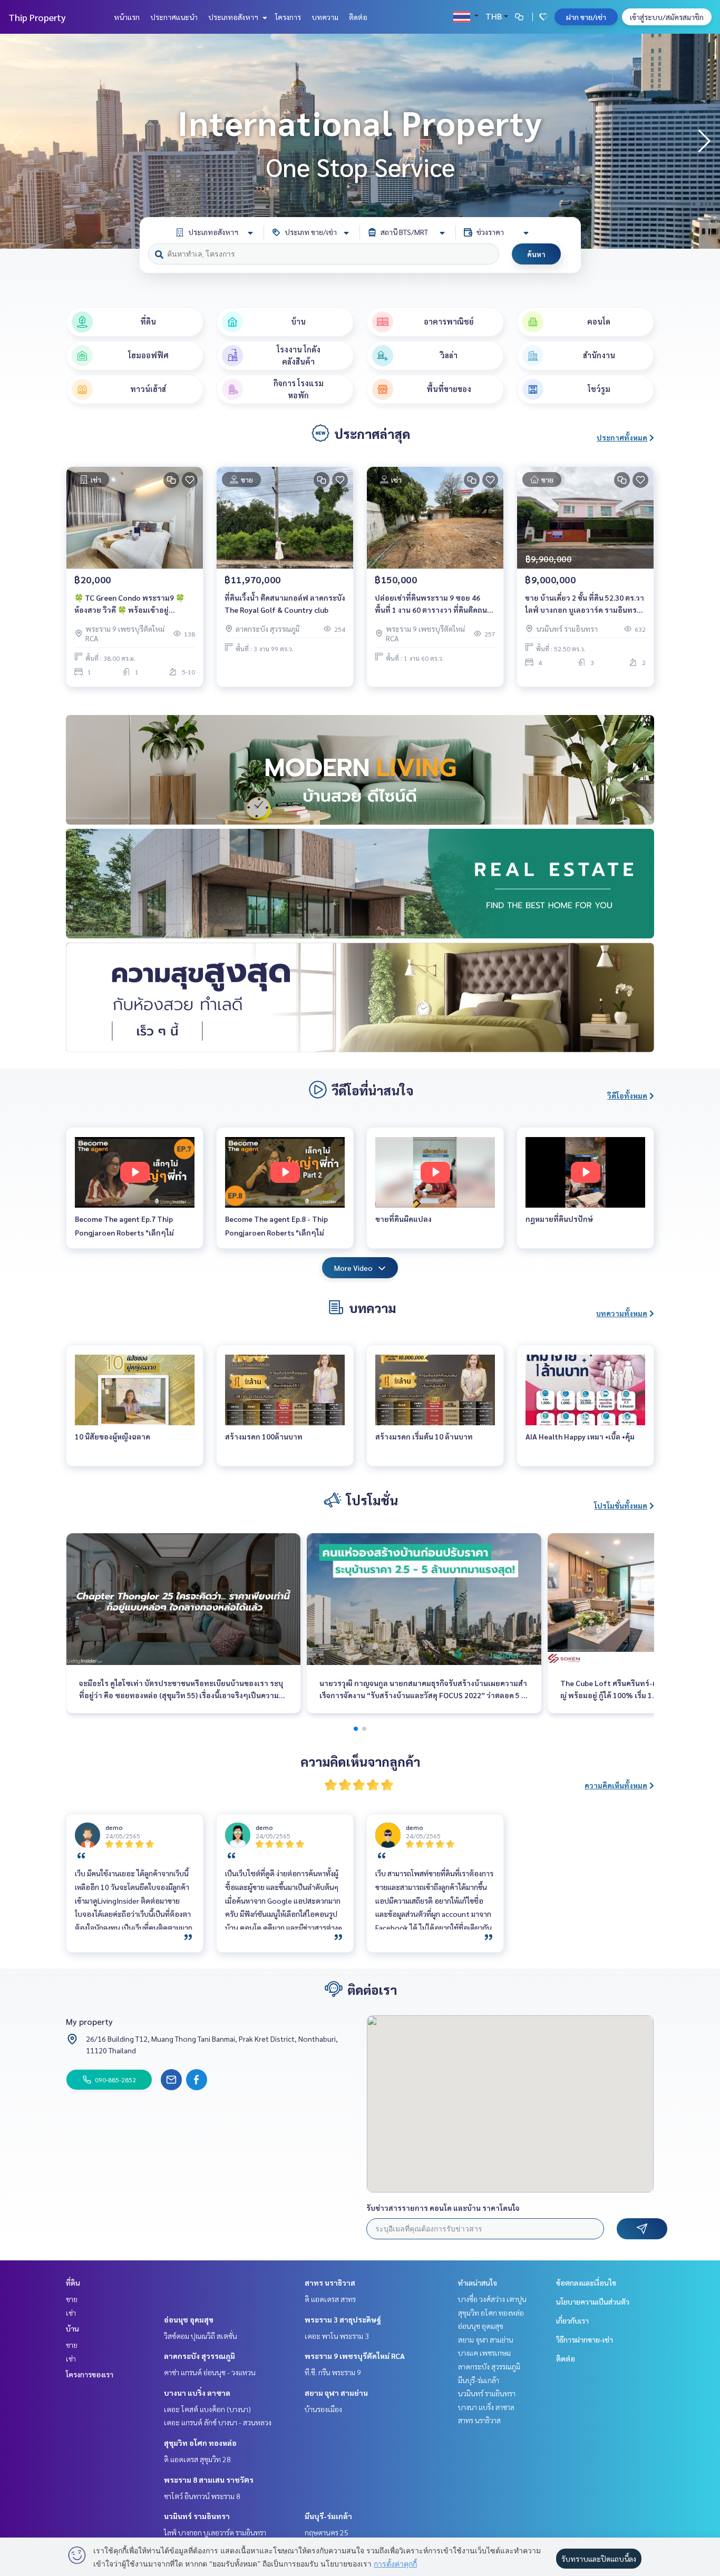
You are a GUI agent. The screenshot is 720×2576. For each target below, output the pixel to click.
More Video (353, 1268)
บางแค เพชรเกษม (484, 2353)
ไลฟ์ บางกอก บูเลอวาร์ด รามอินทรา (215, 2532)
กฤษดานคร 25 (327, 2532)
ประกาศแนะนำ (174, 17)
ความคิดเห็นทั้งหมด (616, 1785)
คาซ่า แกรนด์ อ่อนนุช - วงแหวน (210, 2372)
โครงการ (288, 17)
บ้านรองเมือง (323, 2409)
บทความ (325, 17)
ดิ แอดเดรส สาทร (330, 2299)
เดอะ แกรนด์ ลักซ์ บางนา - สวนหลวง (218, 2422)
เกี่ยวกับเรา (572, 2320)
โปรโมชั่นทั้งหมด (621, 1505)
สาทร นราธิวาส (330, 2283)
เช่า (71, 2313)
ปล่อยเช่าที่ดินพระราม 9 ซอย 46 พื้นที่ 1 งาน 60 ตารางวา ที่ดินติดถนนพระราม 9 (433, 604)
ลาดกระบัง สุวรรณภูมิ (200, 2356)
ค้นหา (536, 254)
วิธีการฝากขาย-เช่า (585, 2339)
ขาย (72, 2299)
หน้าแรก (127, 17)
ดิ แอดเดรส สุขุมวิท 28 (197, 2459)
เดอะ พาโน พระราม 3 (337, 2336)
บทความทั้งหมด (622, 1313)
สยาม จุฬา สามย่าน (336, 2393)
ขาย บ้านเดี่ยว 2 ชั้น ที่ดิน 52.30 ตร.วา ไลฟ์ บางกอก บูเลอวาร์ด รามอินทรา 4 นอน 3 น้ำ (585, 604)
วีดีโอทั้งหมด (627, 1095)
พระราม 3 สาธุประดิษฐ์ (343, 2319)
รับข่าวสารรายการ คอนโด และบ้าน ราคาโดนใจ (443, 2208)
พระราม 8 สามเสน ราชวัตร (209, 2480)
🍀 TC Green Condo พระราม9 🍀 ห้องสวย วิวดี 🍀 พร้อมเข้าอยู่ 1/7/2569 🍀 (129, 604)
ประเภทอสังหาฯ (234, 17)
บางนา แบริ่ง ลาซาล (197, 2393)
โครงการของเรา (90, 2374)
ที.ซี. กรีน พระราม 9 (333, 2372)
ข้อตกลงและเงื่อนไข (586, 2283)
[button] (704, 141)
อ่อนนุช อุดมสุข (189, 2319)
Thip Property (37, 17)
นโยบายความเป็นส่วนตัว (593, 2301)
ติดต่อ (358, 17)
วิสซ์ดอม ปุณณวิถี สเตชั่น (201, 2336)
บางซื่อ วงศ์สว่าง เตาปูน (492, 2299)
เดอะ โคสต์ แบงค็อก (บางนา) (207, 2409)
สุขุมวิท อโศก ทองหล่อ (200, 2443)
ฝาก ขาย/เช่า (586, 17)
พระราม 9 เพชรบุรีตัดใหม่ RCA (355, 2356)
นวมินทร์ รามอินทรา (197, 2516)
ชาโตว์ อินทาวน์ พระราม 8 (202, 2496)
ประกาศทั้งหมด (622, 437)
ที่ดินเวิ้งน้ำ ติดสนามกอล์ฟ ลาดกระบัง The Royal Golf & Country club (285, 604)
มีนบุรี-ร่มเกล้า (328, 2516)
